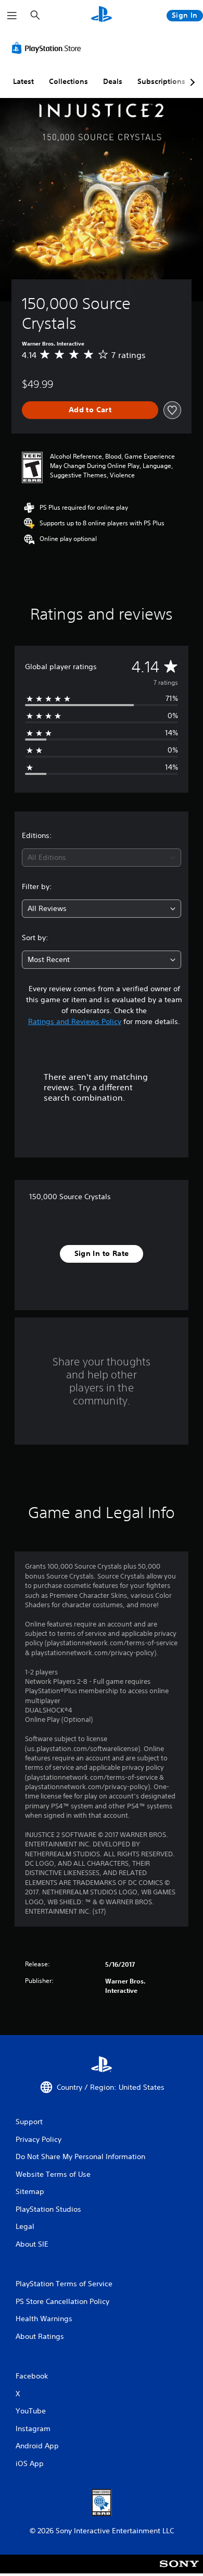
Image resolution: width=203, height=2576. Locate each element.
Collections (68, 81)
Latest (23, 81)
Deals (113, 81)
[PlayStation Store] (48, 48)
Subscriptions (161, 81)
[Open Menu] (12, 16)
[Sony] (179, 2571)
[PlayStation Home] (102, 15)
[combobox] (102, 858)
